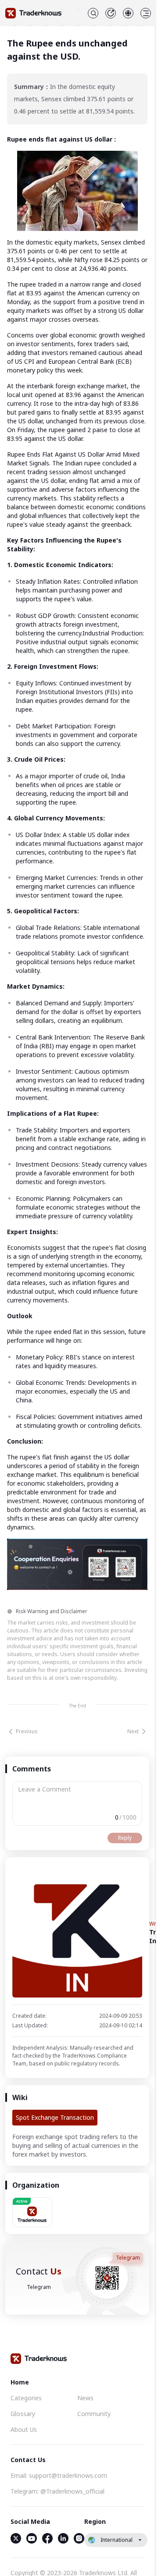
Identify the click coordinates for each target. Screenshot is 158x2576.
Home (20, 2382)
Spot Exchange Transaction (55, 2117)
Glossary (23, 2414)
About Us (24, 2429)
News (85, 2398)
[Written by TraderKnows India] (77, 1933)
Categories (26, 2398)
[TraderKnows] (33, 13)
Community (94, 2414)
